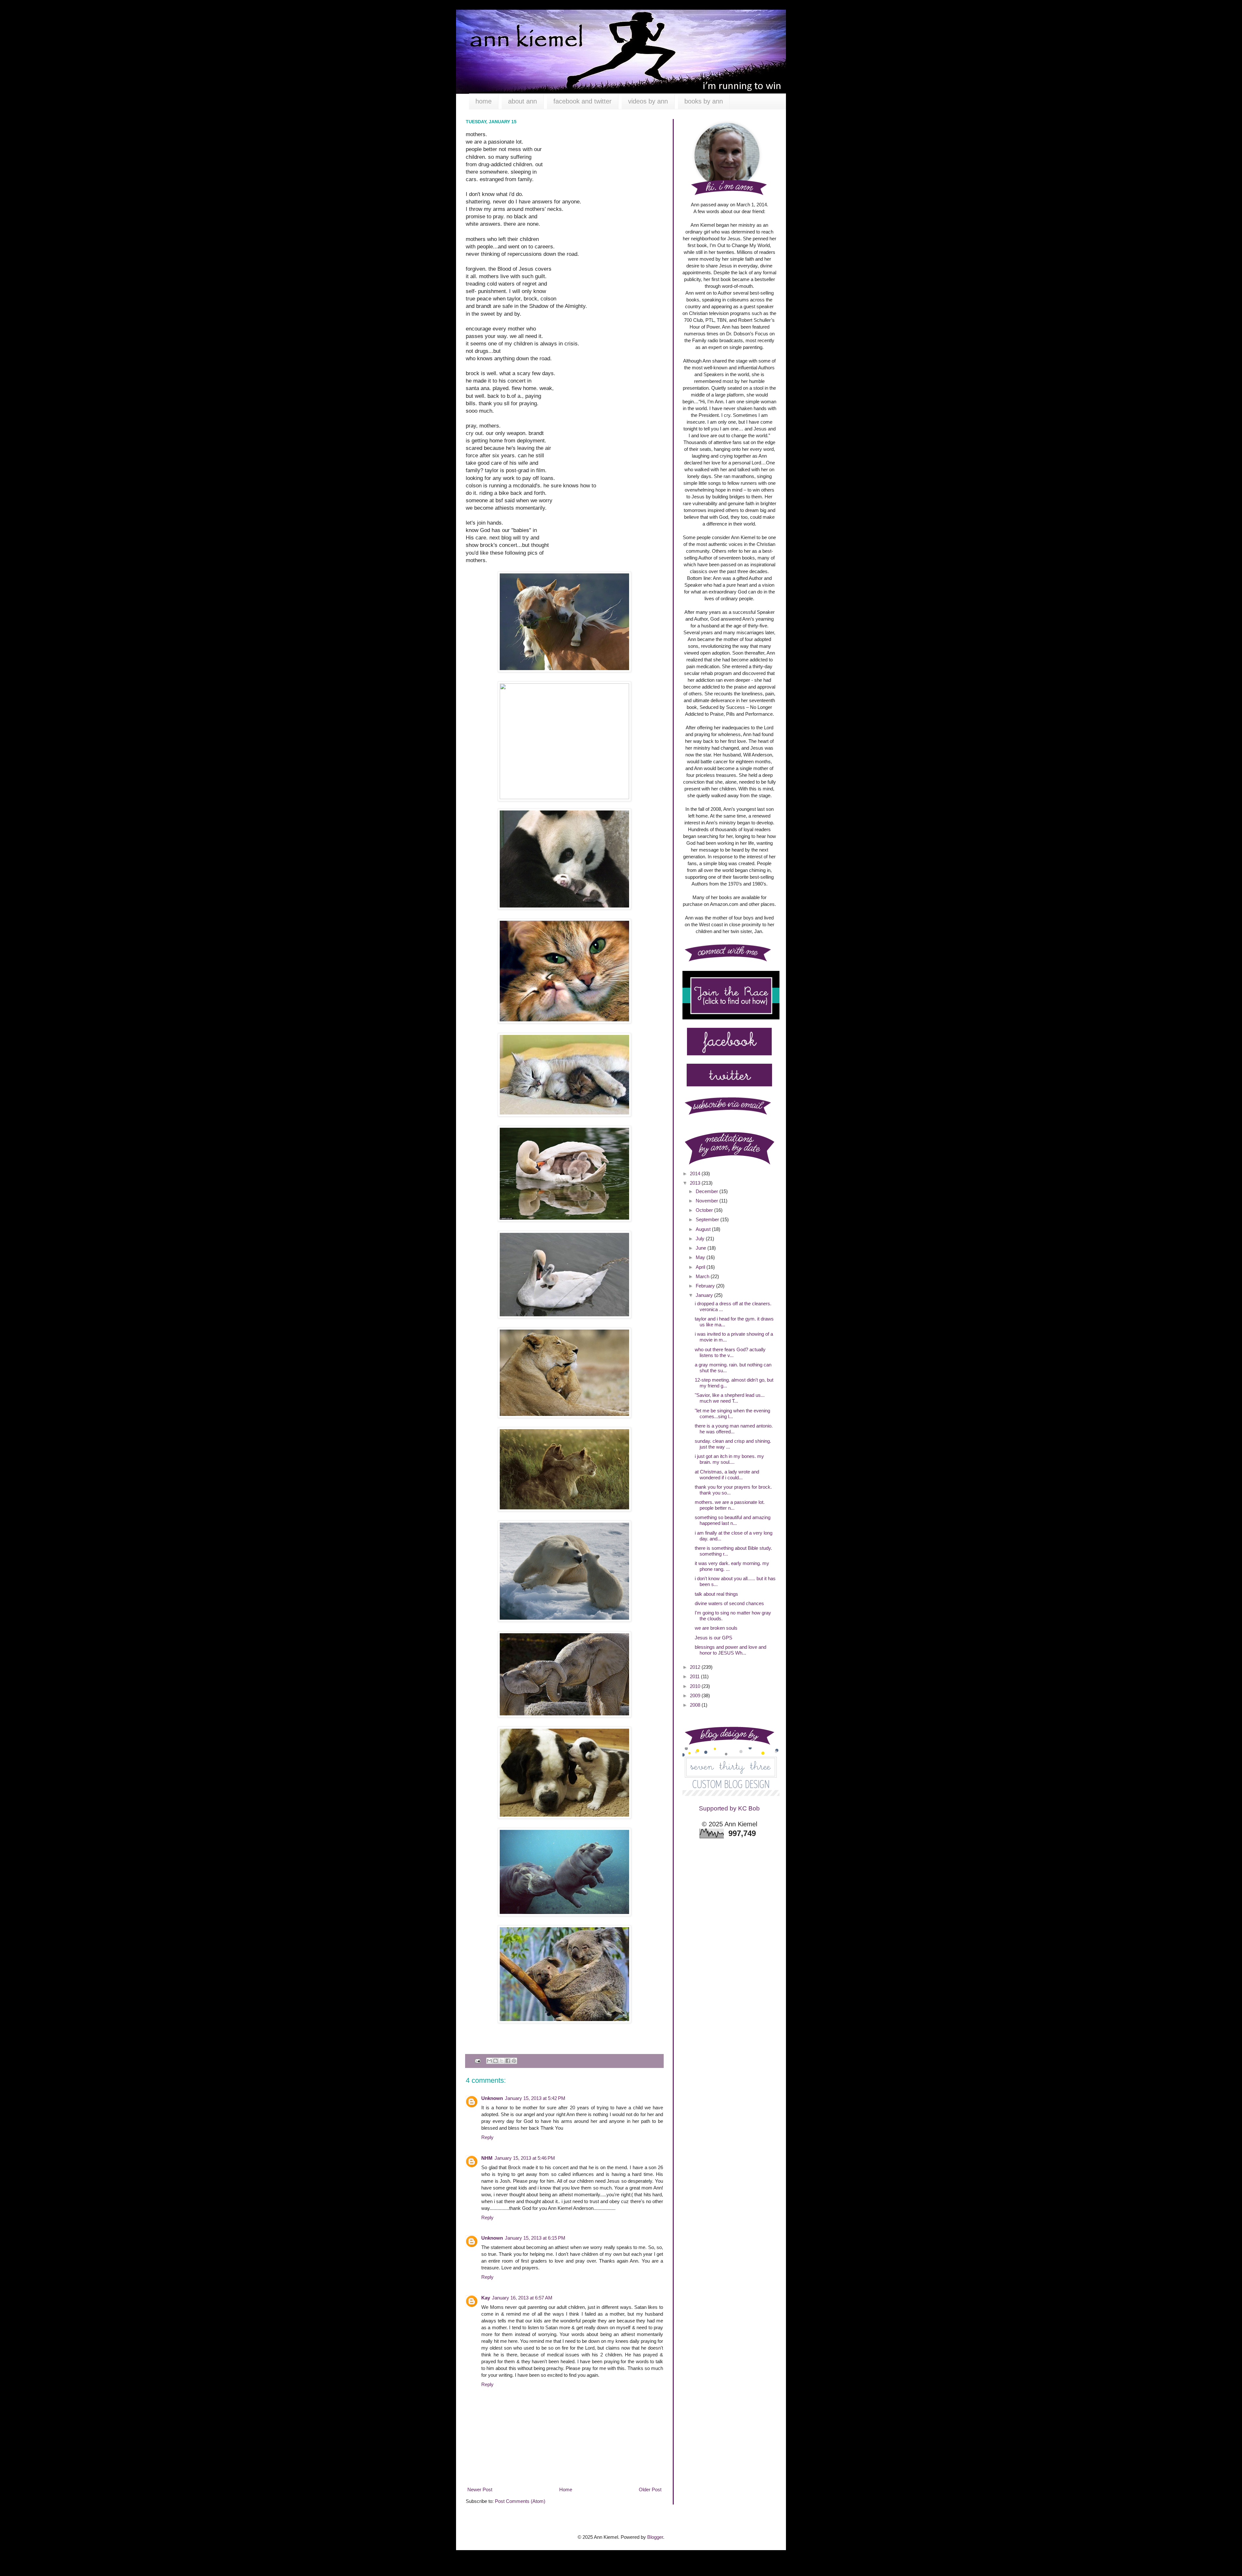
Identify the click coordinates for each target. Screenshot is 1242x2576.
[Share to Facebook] (508, 2061)
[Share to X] (502, 2061)
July (701, 1239)
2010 (696, 1686)
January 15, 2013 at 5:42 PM (535, 2098)
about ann (523, 101)
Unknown (492, 2098)
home (484, 101)
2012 (696, 1667)
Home (566, 2489)
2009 (696, 1696)
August (704, 1229)
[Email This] (489, 2061)
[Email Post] (478, 2061)
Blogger (655, 2537)
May (701, 1257)
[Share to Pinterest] (514, 2061)
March (703, 1276)
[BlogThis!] (496, 2061)
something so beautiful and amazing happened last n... (733, 1520)
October (705, 1210)
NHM (487, 2158)
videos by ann (648, 101)
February (706, 1286)
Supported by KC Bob (729, 1808)
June (702, 1248)
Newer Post (480, 2489)
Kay (486, 2298)
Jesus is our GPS (714, 1638)
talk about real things (716, 1594)
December (708, 1191)
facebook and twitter (583, 101)
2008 (696, 1705)
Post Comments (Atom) (520, 2501)
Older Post (650, 2489)
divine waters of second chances (729, 1603)
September (708, 1219)
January (705, 1295)
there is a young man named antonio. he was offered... (734, 1429)
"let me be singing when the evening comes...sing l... (732, 1413)
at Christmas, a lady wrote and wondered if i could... (727, 1475)
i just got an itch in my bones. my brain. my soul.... (729, 1459)
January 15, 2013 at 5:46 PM (525, 2158)
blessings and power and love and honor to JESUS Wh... (730, 1650)
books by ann (704, 101)
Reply (487, 2137)
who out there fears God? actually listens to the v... (730, 1352)
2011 (695, 1676)
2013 (696, 1183)
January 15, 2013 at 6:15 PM (535, 2238)
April (701, 1267)
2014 (696, 1174)
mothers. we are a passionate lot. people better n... (730, 1505)
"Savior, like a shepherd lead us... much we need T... (730, 1398)
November (708, 1201)
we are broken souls (716, 1628)
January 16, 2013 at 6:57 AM (522, 2298)
